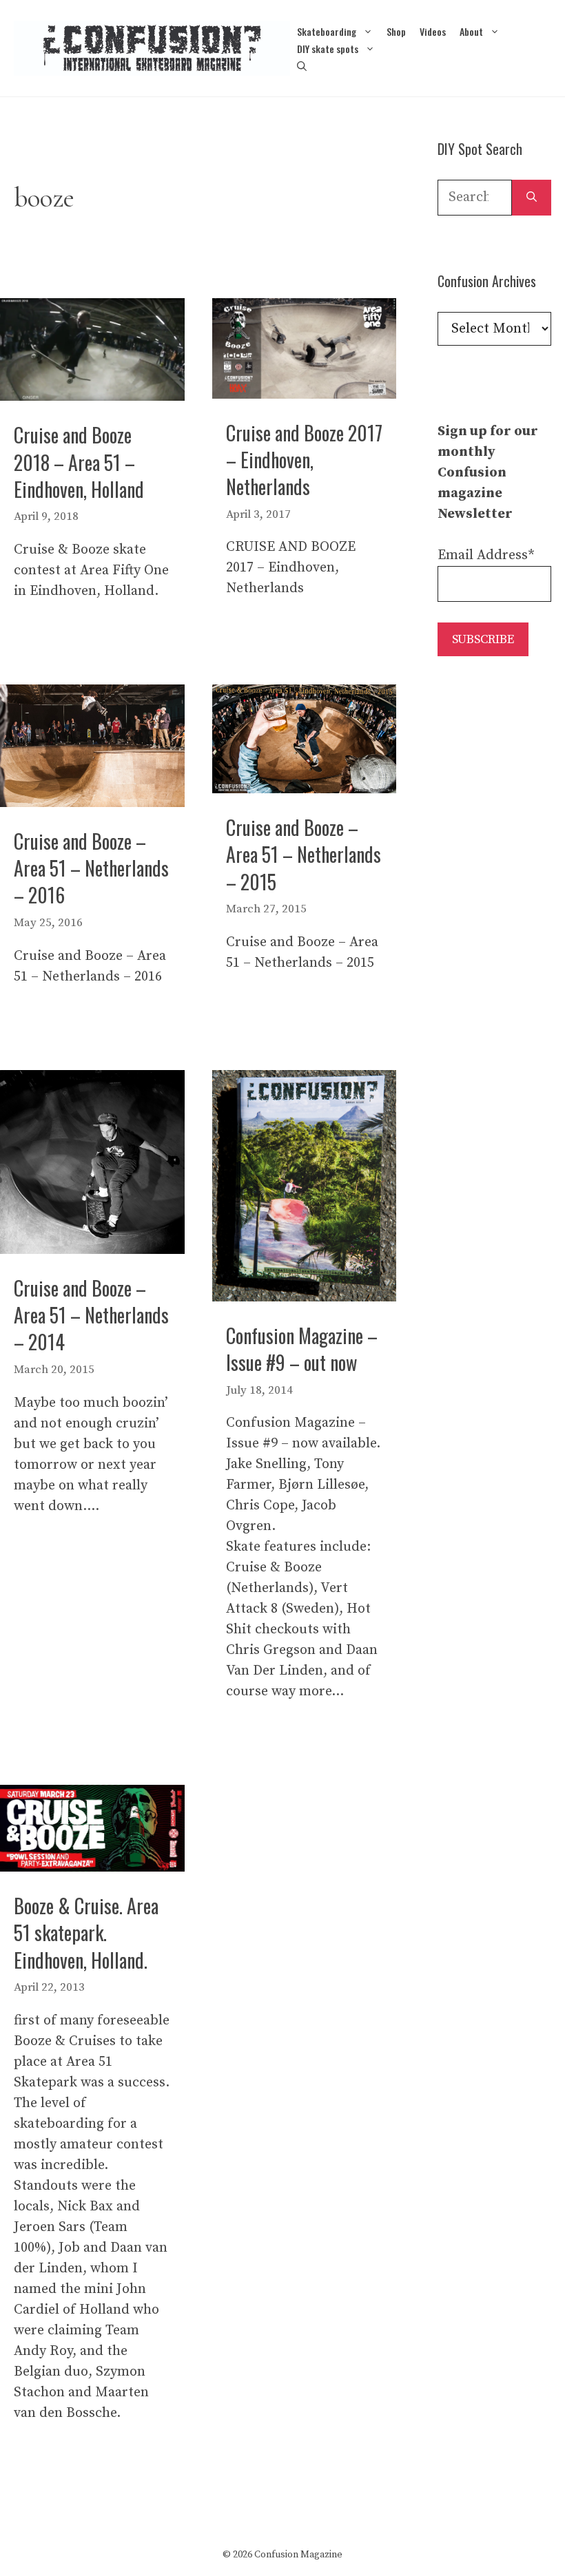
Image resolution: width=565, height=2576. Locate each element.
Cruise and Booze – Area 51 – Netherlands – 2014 (91, 1315)
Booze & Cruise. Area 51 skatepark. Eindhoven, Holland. (86, 1933)
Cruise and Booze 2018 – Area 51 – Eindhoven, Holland (79, 462)
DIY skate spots (328, 49)
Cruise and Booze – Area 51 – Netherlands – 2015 (304, 854)
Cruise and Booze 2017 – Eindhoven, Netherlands (304, 460)
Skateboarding (327, 31)
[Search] (532, 198)
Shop (396, 31)
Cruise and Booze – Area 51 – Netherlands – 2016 (91, 868)
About (471, 31)
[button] (302, 66)
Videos (433, 31)
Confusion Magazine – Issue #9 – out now (302, 1349)
